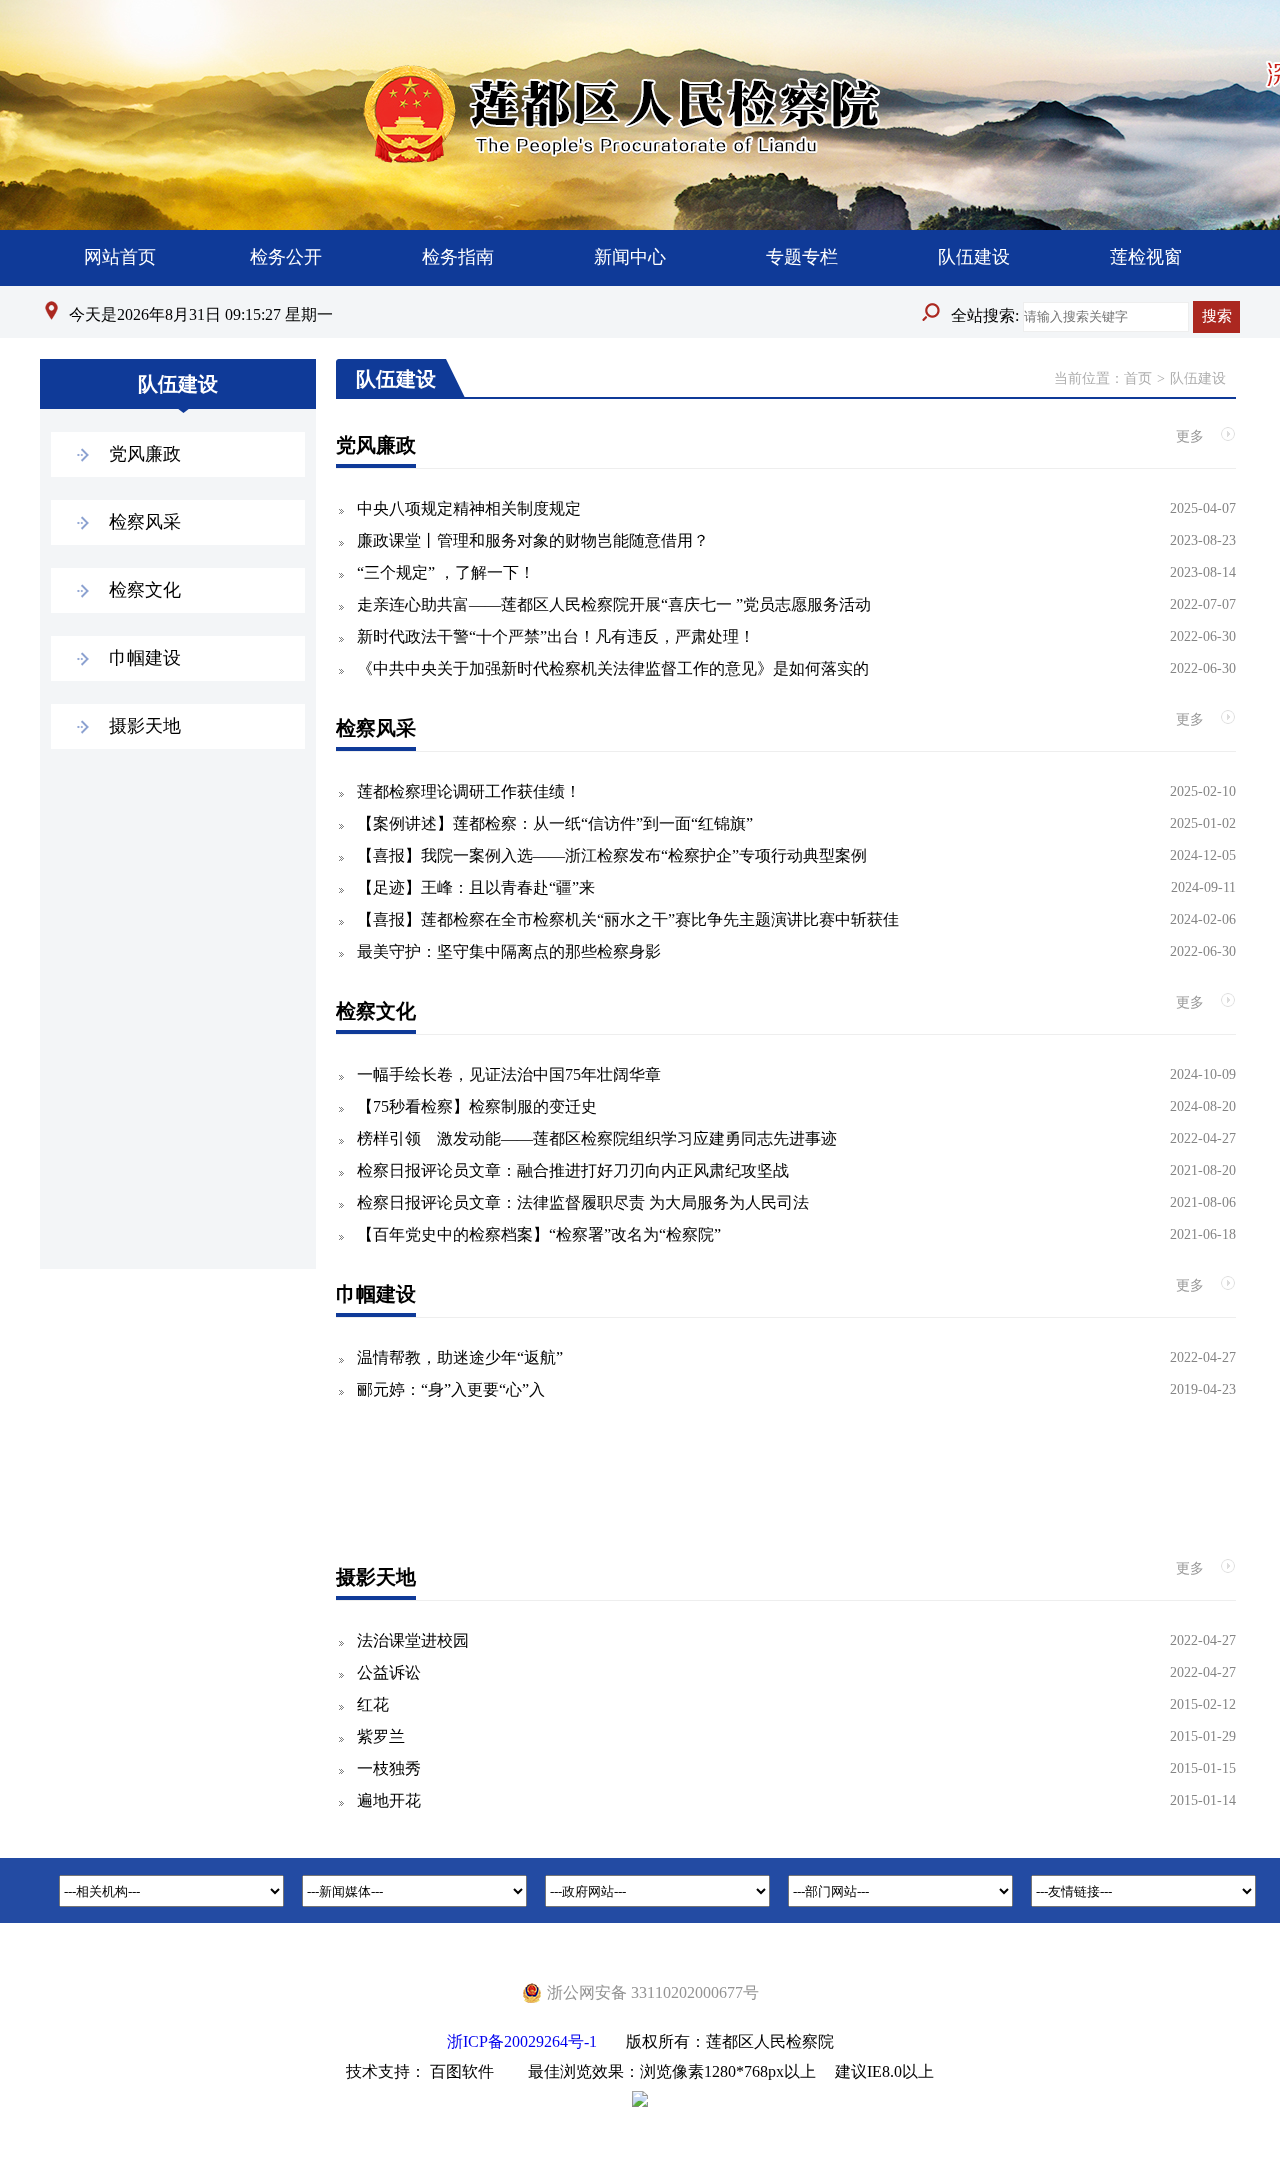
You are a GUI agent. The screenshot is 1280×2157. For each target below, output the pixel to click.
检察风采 (145, 522)
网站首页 (120, 257)
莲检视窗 (1146, 257)
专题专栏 (802, 257)
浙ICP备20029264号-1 (522, 2041)
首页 (1138, 378)
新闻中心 (630, 257)
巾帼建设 (145, 658)
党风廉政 (145, 454)
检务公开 (286, 257)
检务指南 (458, 257)
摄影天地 (145, 726)
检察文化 (145, 590)
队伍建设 (974, 257)
